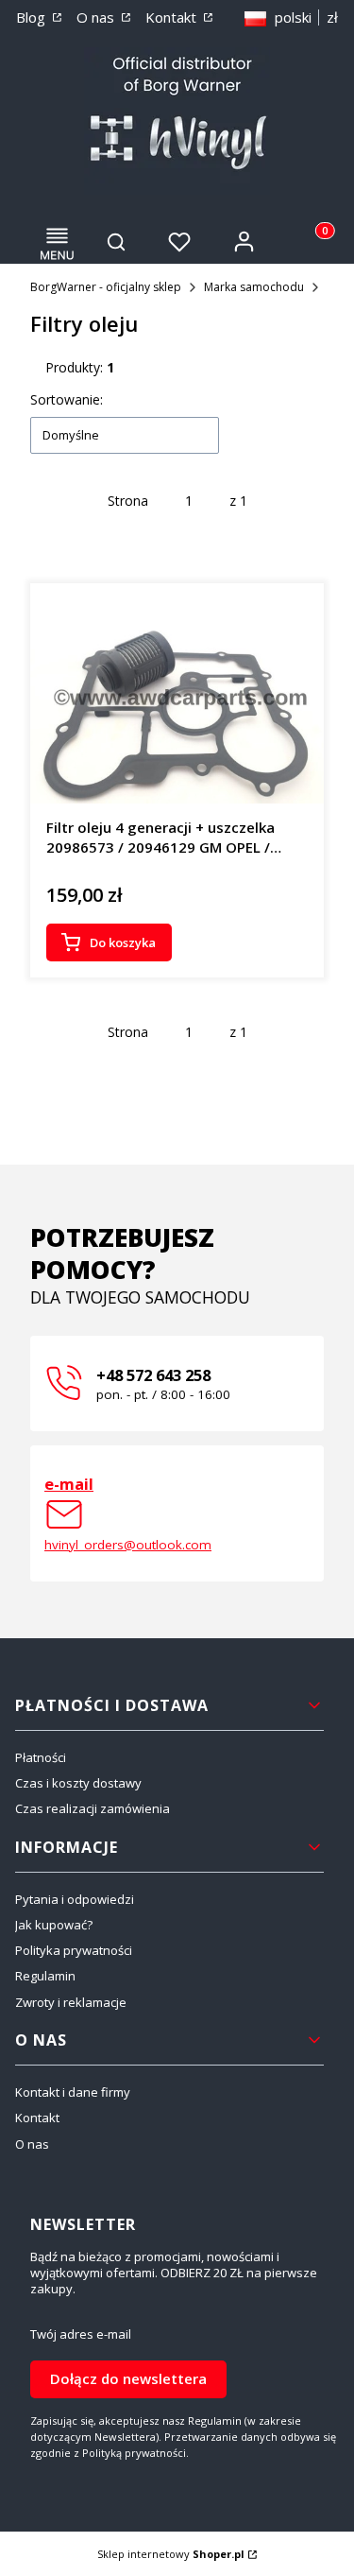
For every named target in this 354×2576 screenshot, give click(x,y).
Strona (128, 501)
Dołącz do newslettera (128, 2378)
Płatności (41, 1757)
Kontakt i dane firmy (73, 2092)
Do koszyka (123, 942)
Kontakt (173, 17)
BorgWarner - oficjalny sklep (106, 287)
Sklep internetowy (171, 2554)
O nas (97, 17)
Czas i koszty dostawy (78, 1783)
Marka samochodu (254, 287)
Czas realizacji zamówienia (93, 1808)
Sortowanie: (67, 399)
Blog (33, 17)
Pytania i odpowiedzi (75, 1899)
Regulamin (45, 1976)
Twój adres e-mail (81, 2334)
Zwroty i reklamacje (71, 2002)
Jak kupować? (54, 1925)
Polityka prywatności (74, 1950)
